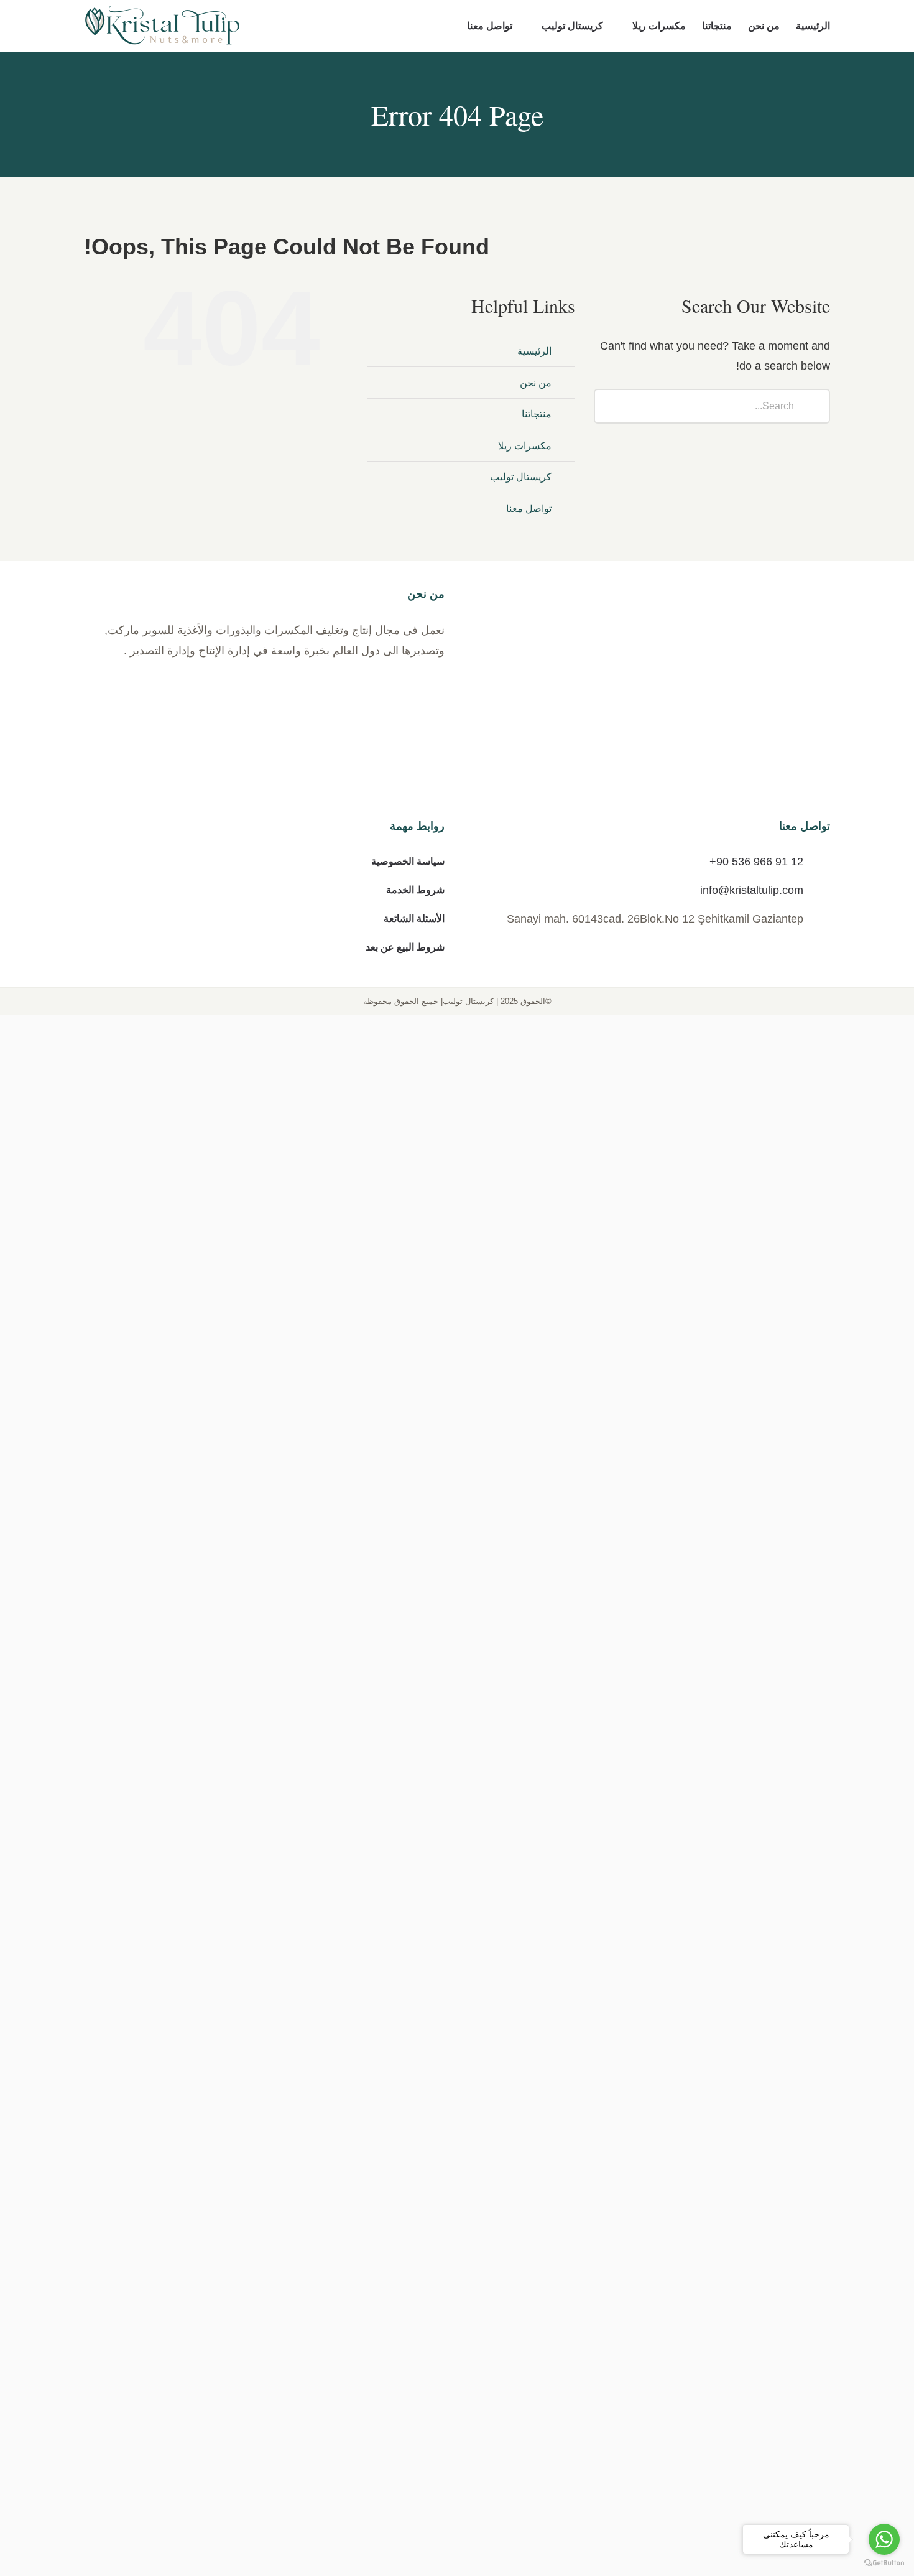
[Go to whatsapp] (884, 2539)
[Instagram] (659, 1583)
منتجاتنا (537, 414)
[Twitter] (640, 1583)
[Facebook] (678, 1583)
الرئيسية (534, 351)
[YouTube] (622, 1583)
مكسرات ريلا (525, 446)
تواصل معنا (529, 509)
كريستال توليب (521, 477)
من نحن (536, 383)
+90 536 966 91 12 (756, 1650)
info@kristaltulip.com (752, 1678)
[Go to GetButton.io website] (884, 2563)
